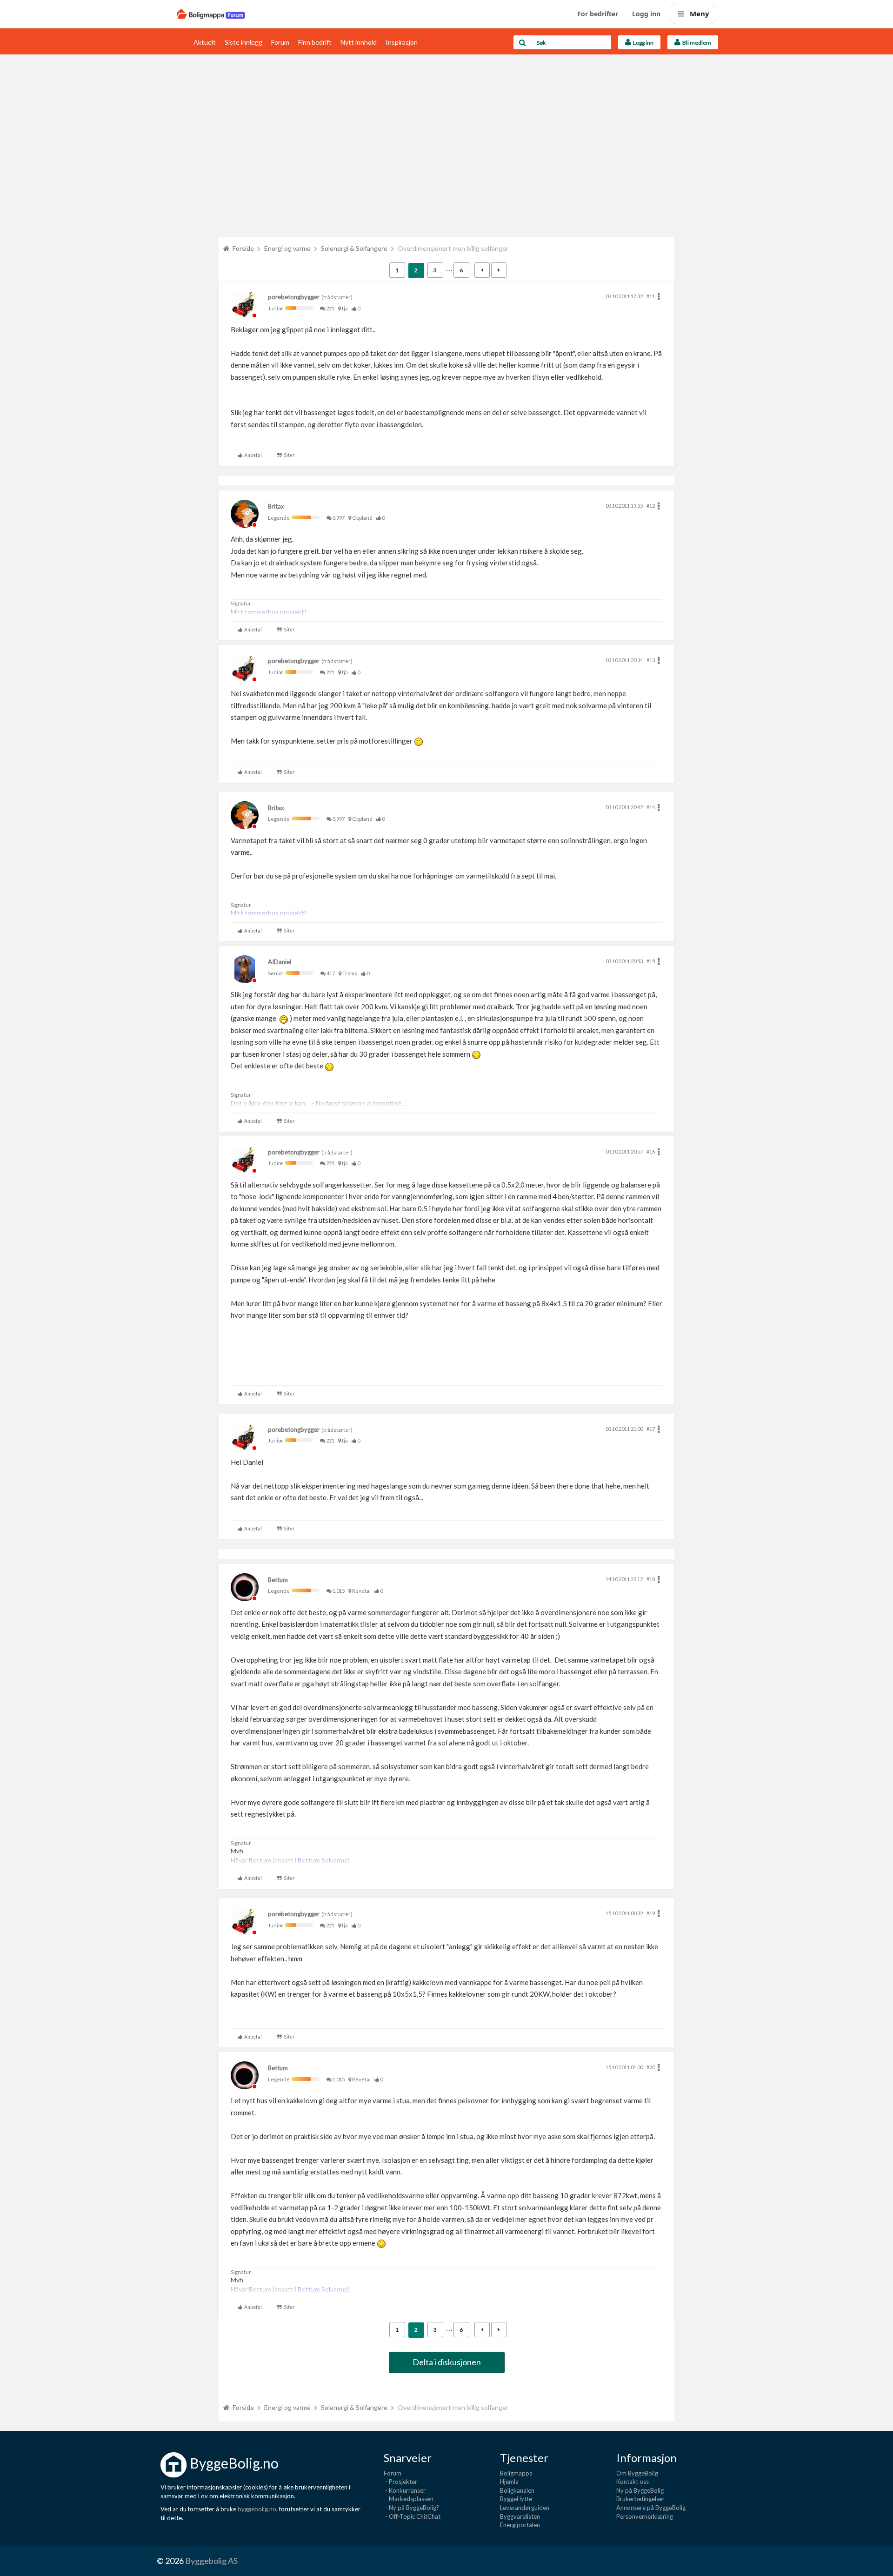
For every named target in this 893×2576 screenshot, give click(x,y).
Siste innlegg (243, 42)
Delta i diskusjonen (447, 2362)
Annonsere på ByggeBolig (651, 2508)
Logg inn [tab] (642, 43)
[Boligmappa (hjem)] (211, 14)
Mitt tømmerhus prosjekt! (269, 612)
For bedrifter (598, 14)
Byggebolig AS (211, 2561)
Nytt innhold (359, 42)
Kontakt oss (633, 2482)
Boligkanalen (517, 2490)
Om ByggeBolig (637, 2473)
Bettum (278, 1580)
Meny (700, 13)
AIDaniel (280, 962)
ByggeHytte (516, 2499)
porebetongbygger (294, 297)
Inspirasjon (402, 42)
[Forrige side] (482, 270)
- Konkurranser (405, 2490)
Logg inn (646, 14)
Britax (276, 506)
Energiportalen (520, 2525)
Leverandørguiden (525, 2508)
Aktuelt (205, 42)
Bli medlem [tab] (696, 43)
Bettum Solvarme (323, 1860)
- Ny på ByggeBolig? (411, 2508)
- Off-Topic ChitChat (412, 2516)
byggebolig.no (257, 2509)
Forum (280, 42)
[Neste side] (499, 270)
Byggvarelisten (520, 2516)
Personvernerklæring (645, 2516)
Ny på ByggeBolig (640, 2490)
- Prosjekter (400, 2482)
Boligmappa (516, 2473)
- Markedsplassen (409, 2499)
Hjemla (509, 2482)
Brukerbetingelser (640, 2499)
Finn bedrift (315, 42)
